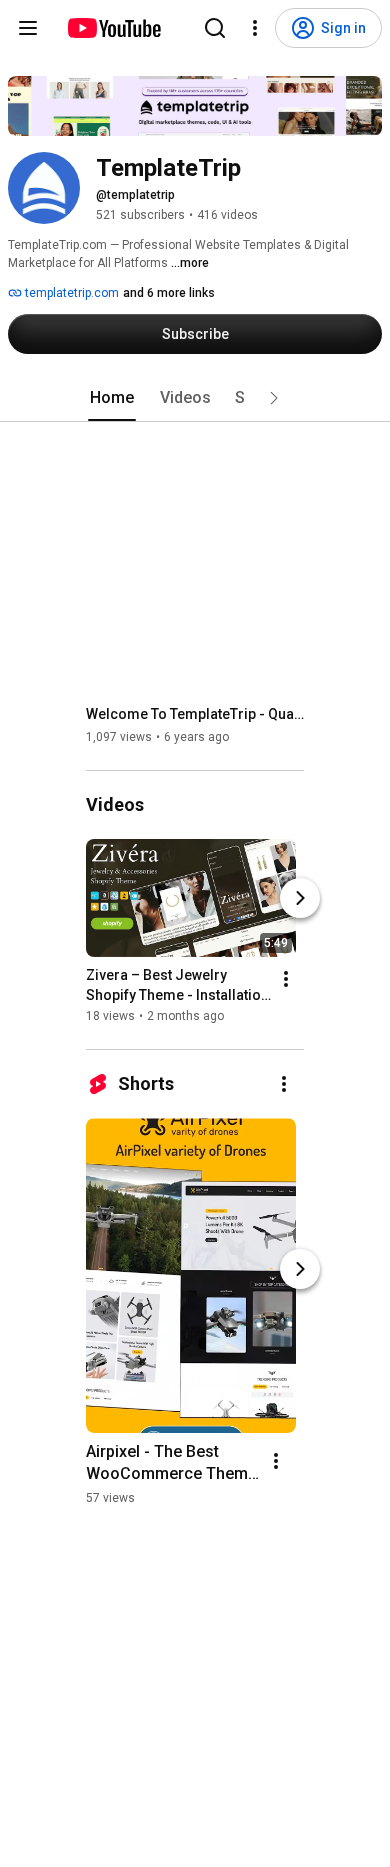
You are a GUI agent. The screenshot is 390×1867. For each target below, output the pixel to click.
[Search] (215, 28)
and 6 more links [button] (169, 293)
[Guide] (28, 28)
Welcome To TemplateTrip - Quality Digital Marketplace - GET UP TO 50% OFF (195, 714)
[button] (274, 398)
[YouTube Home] (113, 28)
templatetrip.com (70, 293)
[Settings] (255, 28)
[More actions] (286, 979)
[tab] (112, 398)
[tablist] (195, 398)
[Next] (300, 898)
